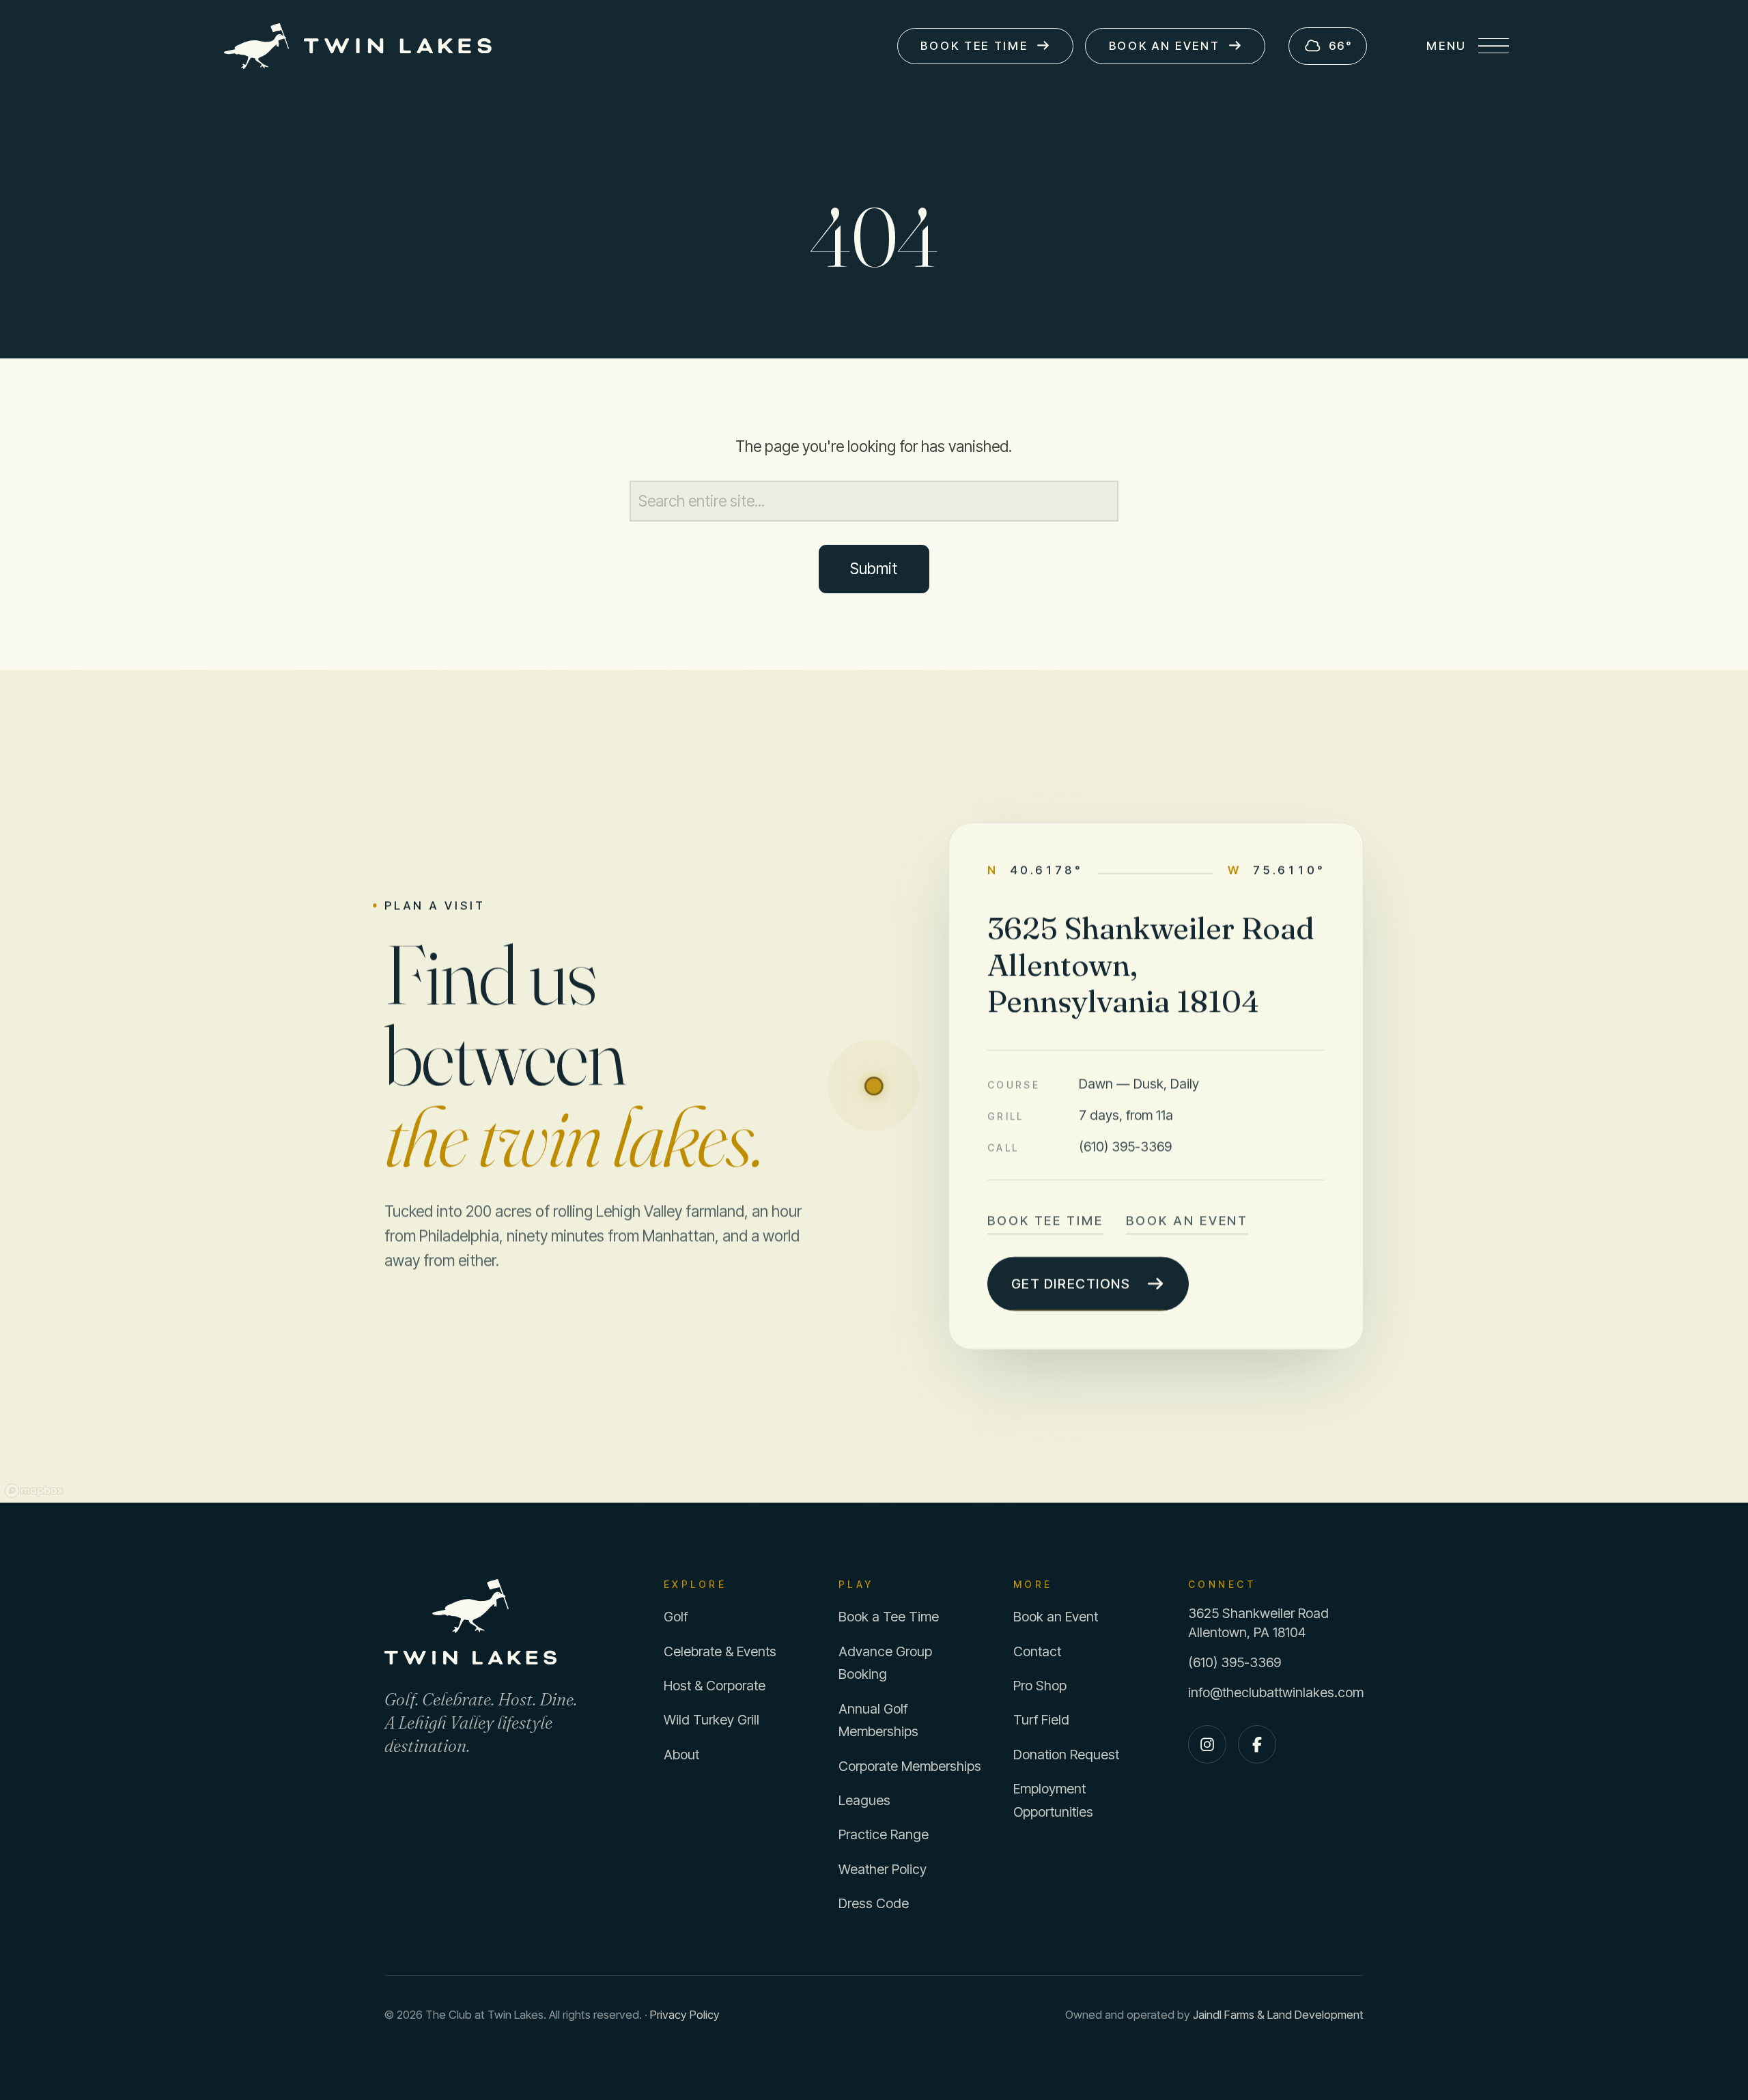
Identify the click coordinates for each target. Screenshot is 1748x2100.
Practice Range (884, 1834)
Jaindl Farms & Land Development (1278, 2015)
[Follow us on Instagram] (1207, 1744)
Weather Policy (883, 1869)
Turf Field (1041, 1720)
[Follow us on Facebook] (1257, 1744)
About (681, 1755)
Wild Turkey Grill (711, 1720)
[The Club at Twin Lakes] (501, 1622)
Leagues (864, 1800)
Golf (676, 1617)
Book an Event (1187, 1220)
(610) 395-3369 (1125, 1146)
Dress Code (874, 1903)
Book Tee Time (1045, 1220)
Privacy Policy (685, 2015)
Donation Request (1066, 1755)
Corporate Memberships (910, 1766)
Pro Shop (1040, 1686)
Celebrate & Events (720, 1651)
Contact (1037, 1651)
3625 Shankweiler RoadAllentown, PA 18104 (1258, 1622)
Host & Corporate (715, 1686)
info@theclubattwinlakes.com (1276, 1692)
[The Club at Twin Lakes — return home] (358, 46)
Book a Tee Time (889, 1617)
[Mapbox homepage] (34, 1491)
